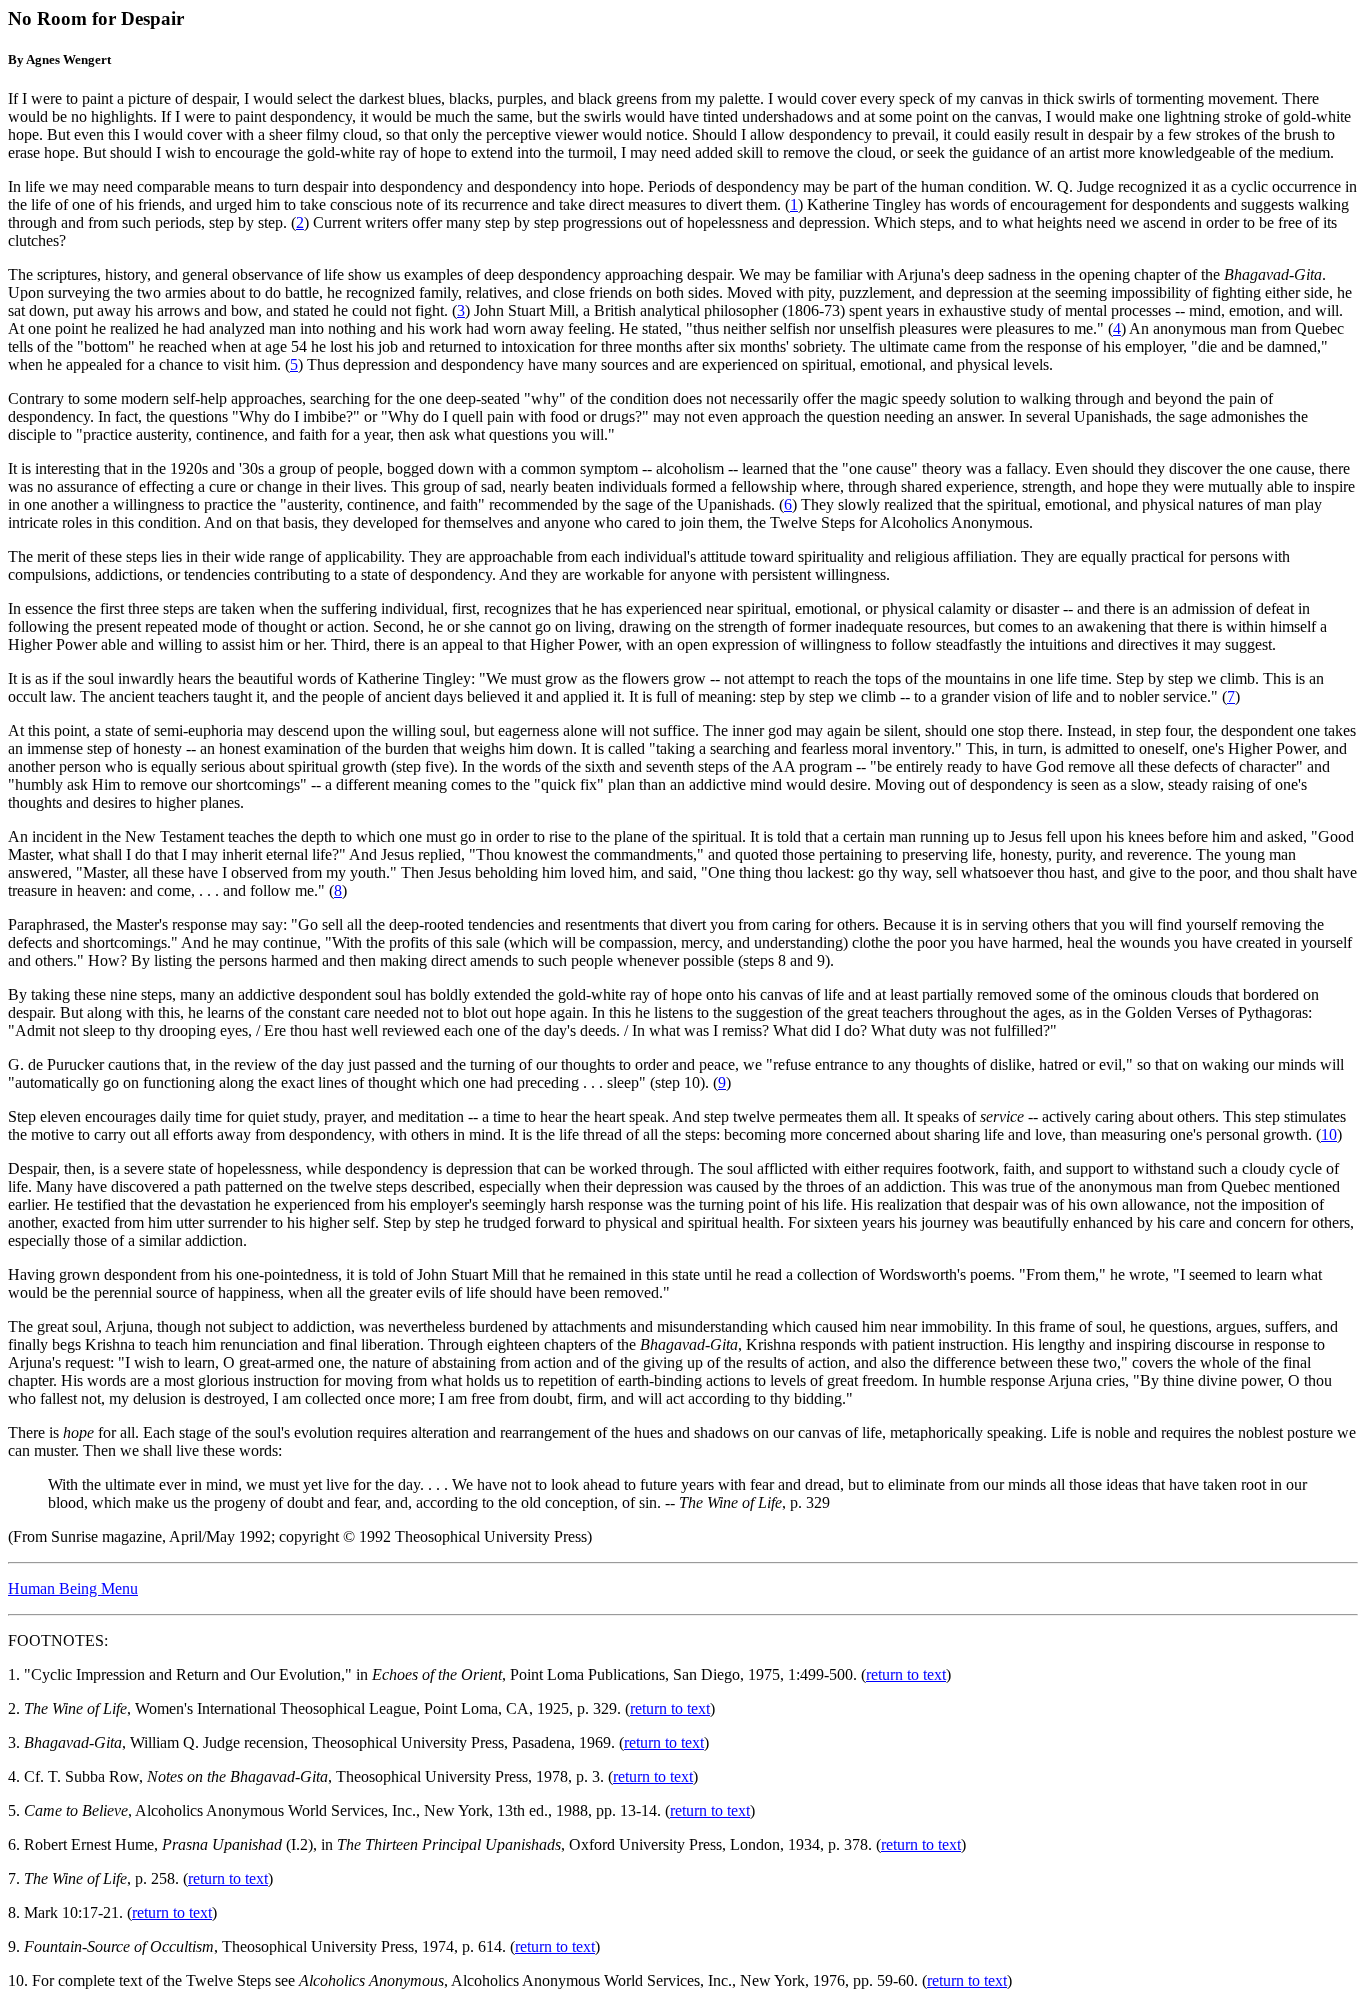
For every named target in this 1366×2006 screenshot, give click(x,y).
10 (1329, 1134)
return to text (906, 1674)
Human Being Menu (73, 1588)
